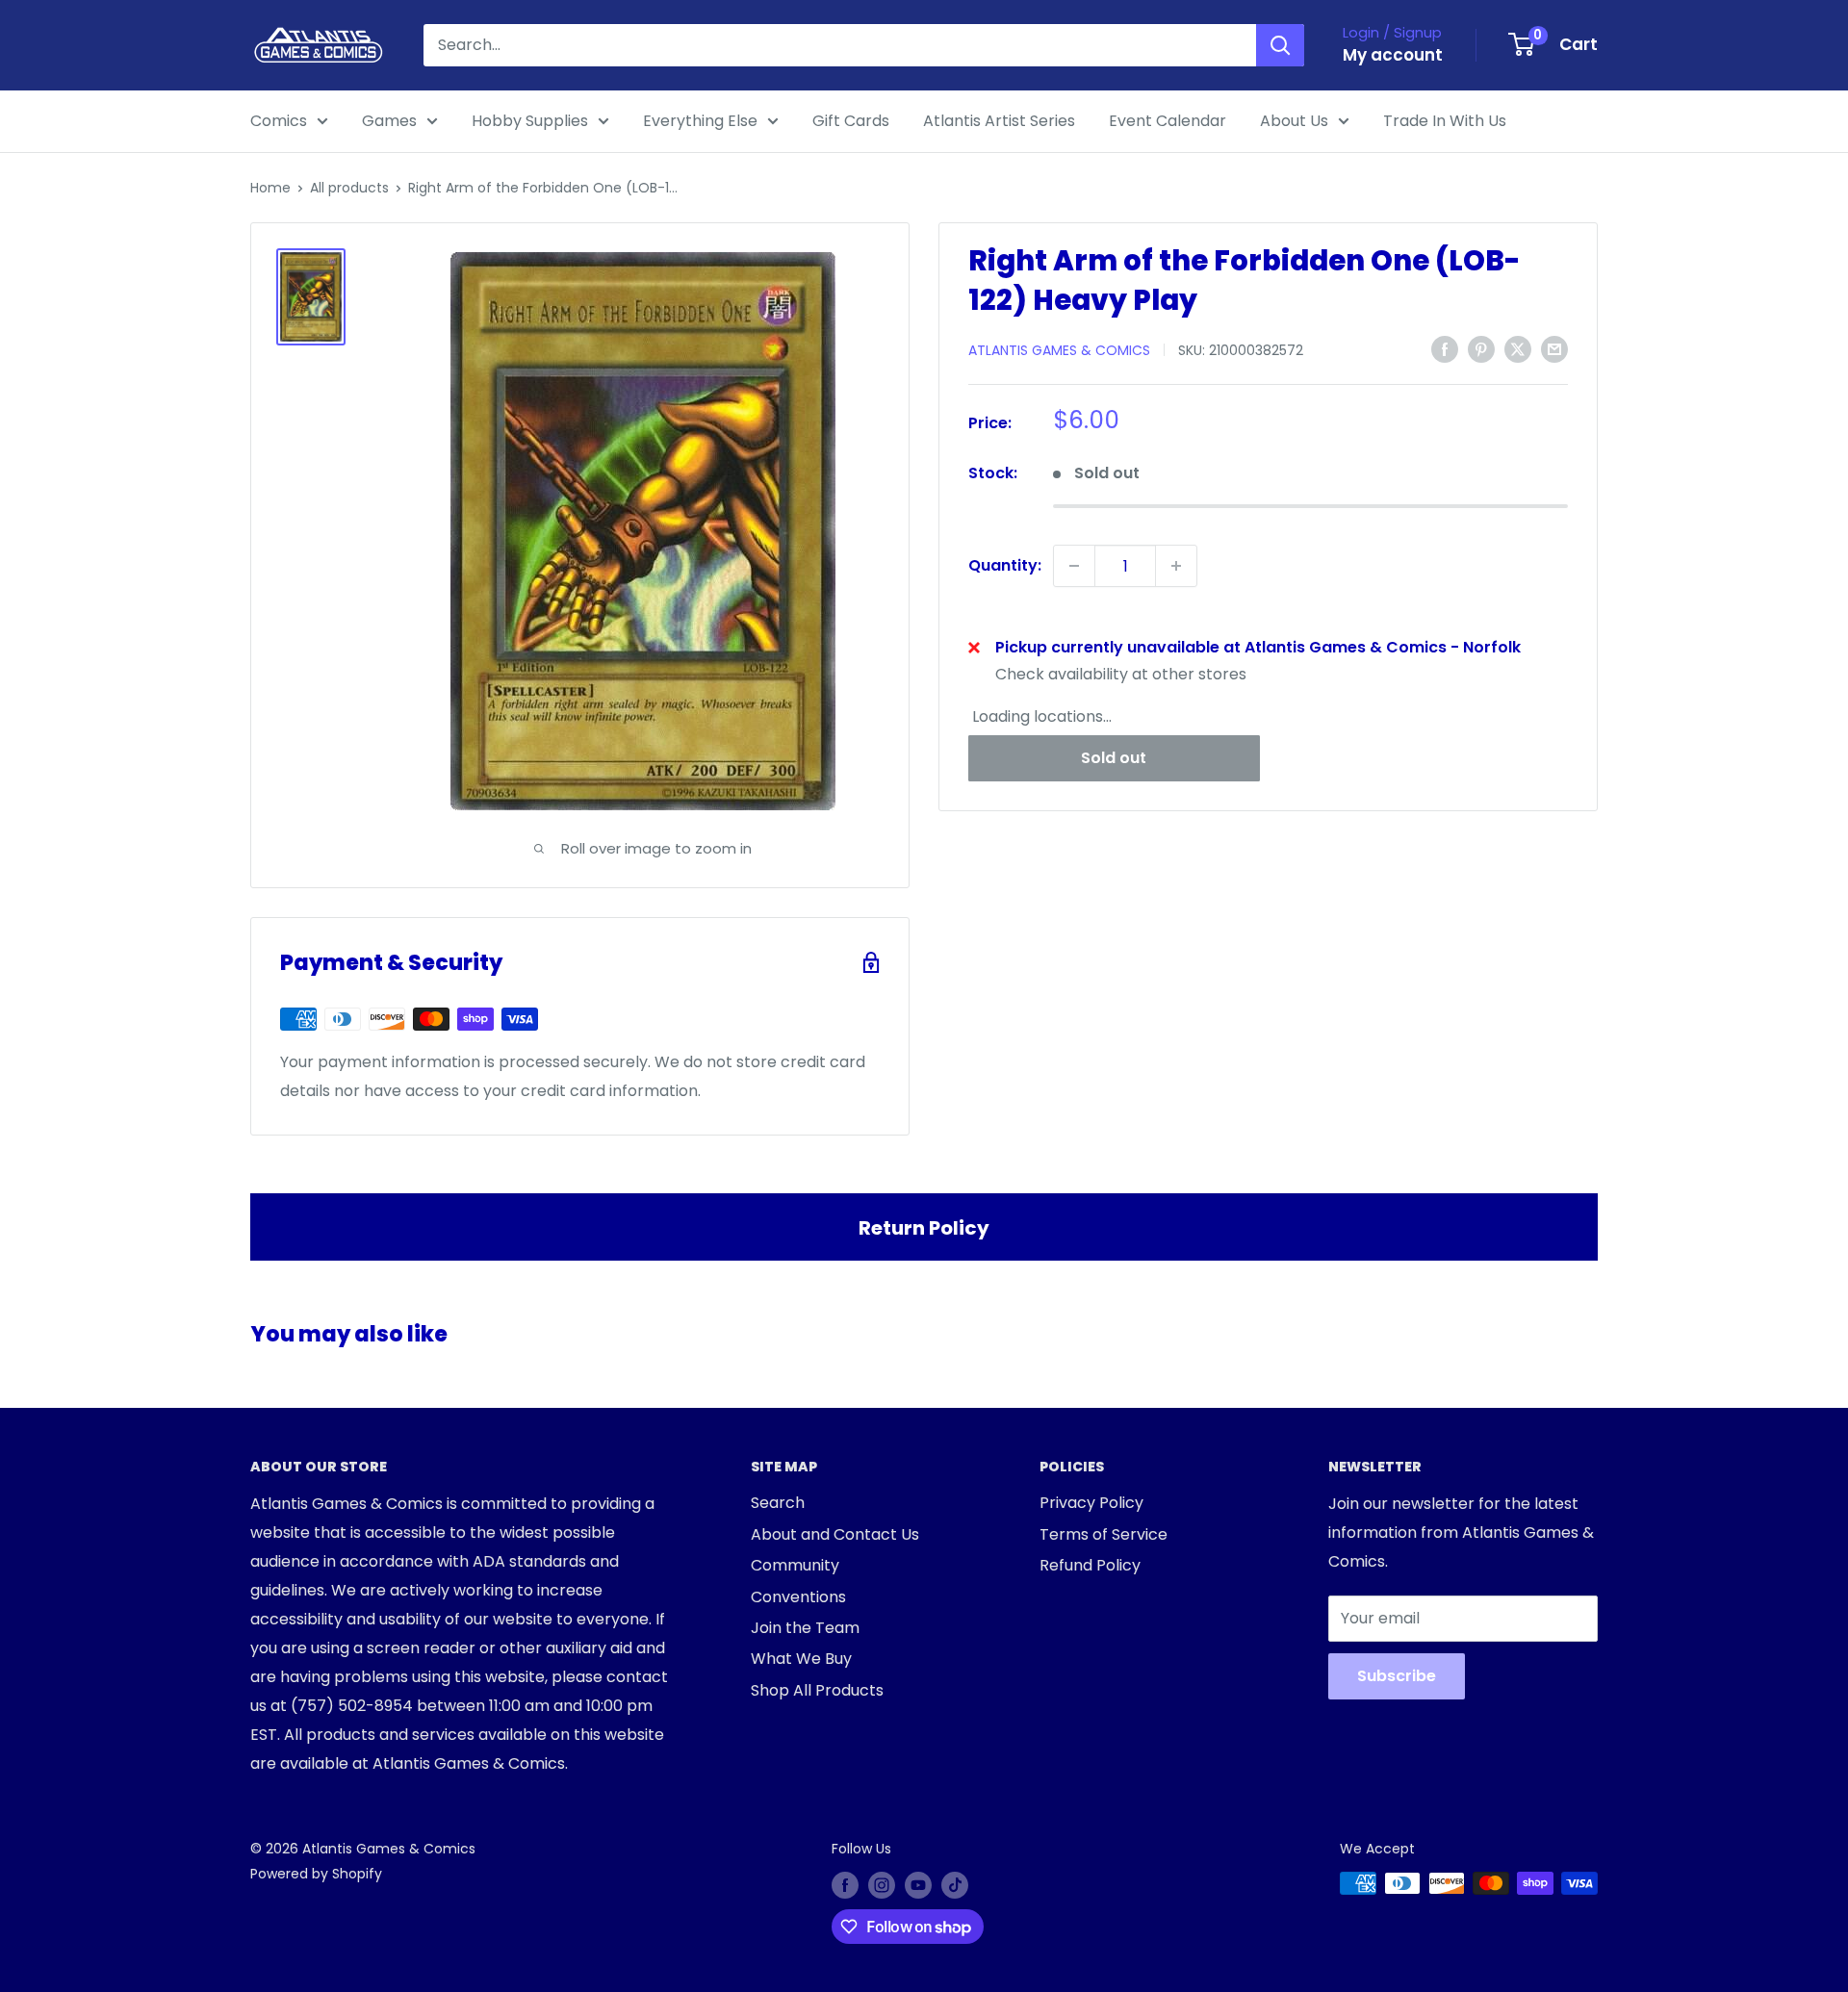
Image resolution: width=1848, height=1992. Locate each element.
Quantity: (1005, 565)
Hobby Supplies (530, 121)
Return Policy (924, 1228)
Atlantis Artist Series (999, 121)
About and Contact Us (835, 1534)
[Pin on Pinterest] (1481, 348)
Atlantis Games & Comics (1059, 350)
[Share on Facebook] (1445, 348)
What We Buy (801, 1659)
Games (389, 121)
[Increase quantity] (1176, 566)
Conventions (798, 1597)
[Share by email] (1554, 348)
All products (349, 188)
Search (778, 1503)
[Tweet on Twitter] (1518, 348)
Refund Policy (1090, 1565)
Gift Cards (851, 121)
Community (795, 1565)
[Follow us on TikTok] (955, 1885)
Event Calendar (1168, 121)
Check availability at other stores (1121, 674)
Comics (279, 121)
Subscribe (1397, 1676)
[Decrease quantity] (1074, 566)
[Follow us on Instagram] (882, 1885)
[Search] (1280, 45)
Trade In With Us (1445, 121)
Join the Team (805, 1628)
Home (270, 188)
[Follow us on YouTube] (918, 1885)
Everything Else (700, 121)
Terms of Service (1104, 1534)
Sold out (1114, 758)
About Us (1294, 121)
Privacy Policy (1091, 1503)
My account (1393, 55)
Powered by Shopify (316, 1874)
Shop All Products (817, 1690)
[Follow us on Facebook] (845, 1885)
